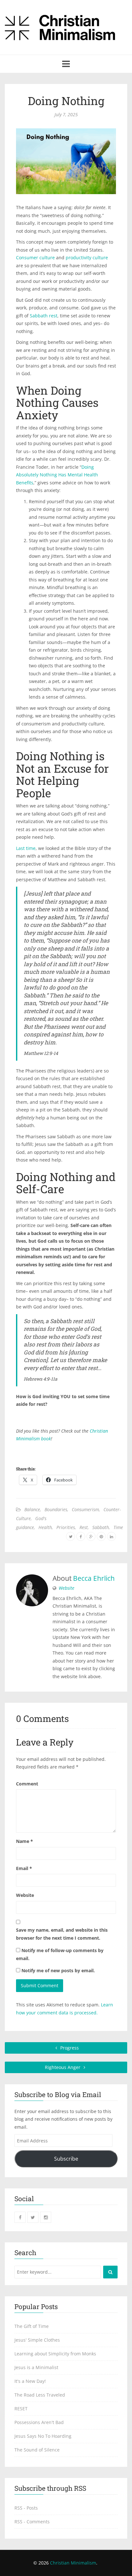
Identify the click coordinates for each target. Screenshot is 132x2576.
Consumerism (85, 1509)
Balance (32, 1509)
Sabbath (101, 1527)
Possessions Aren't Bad (39, 2422)
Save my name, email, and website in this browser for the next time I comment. (62, 1934)
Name (25, 1841)
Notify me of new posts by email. (58, 1970)
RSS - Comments (32, 2522)
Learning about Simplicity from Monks (55, 2354)
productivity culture (87, 258)
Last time (26, 848)
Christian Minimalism (73, 2563)
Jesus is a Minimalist (36, 2367)
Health (45, 1527)
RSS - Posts (26, 2508)
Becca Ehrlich (94, 1578)
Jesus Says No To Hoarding (43, 2436)
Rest (84, 1527)
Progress (69, 2048)
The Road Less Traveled (40, 2395)
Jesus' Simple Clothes (37, 2340)
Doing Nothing (66, 101)
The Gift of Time (32, 2326)
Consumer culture (35, 258)
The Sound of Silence (37, 2450)
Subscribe (66, 2159)
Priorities (66, 1527)
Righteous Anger (63, 2067)
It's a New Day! (30, 2381)
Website (66, 1588)
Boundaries (56, 1509)
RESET (21, 2409)
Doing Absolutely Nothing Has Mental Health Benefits (57, 475)
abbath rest (45, 316)
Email (24, 1868)
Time (118, 1527)
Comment (27, 1784)
